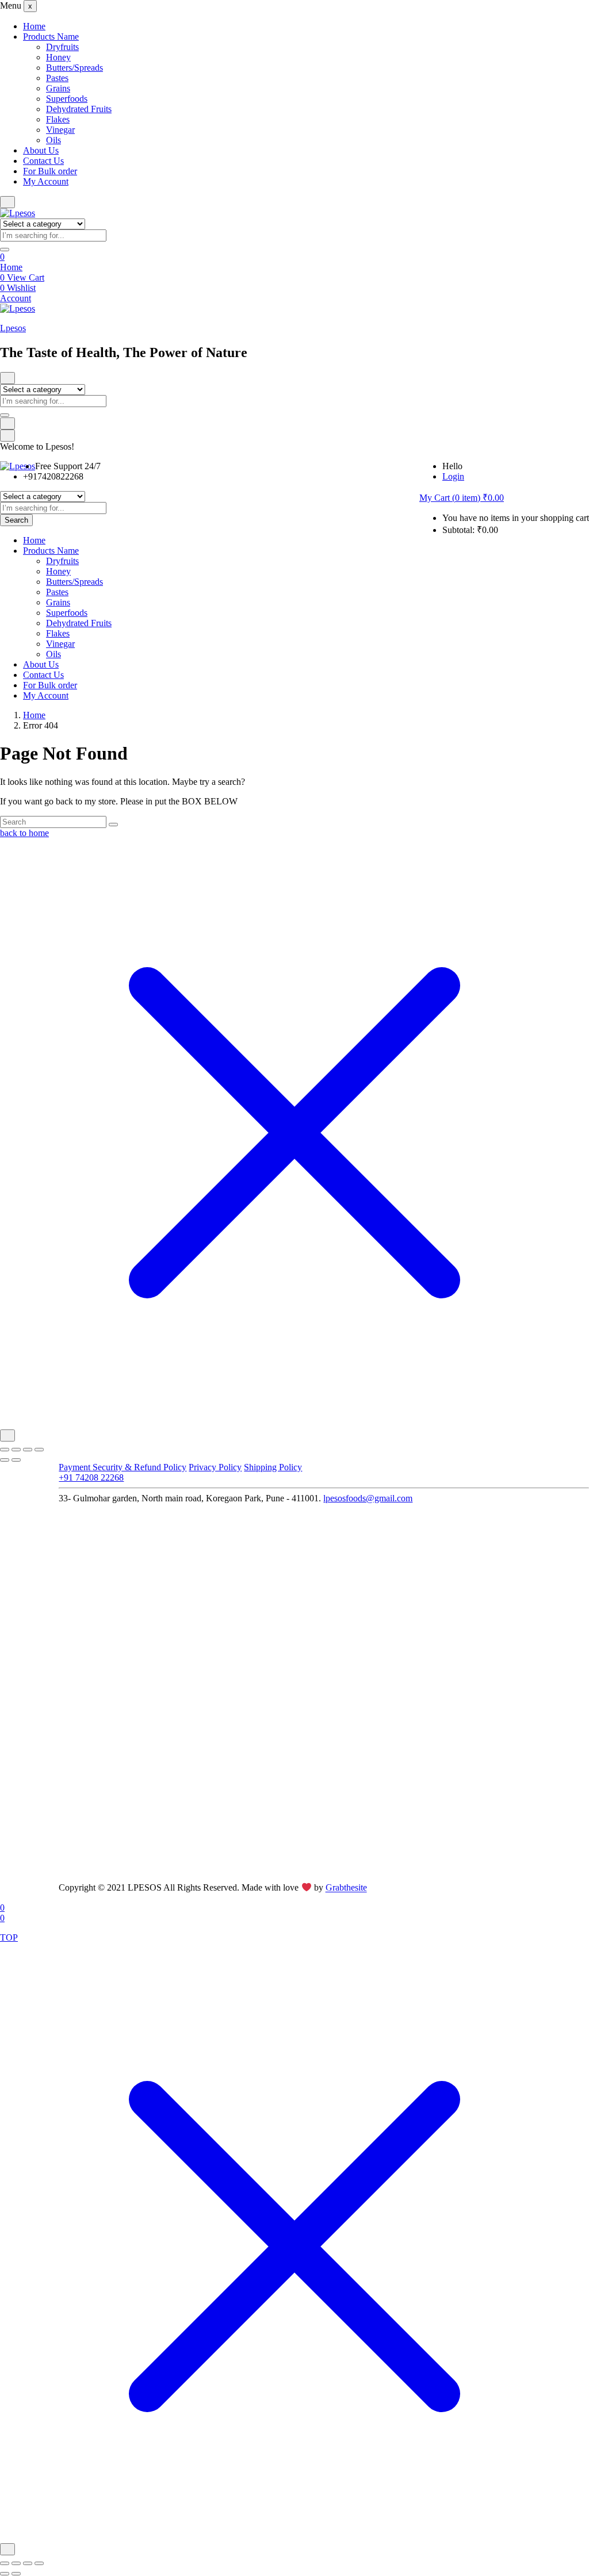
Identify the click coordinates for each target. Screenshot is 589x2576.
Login (453, 476)
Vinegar (60, 130)
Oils (53, 140)
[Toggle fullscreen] (16, 1450)
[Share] (28, 1450)
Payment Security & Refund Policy (123, 1467)
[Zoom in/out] (5, 1450)
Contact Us (43, 161)
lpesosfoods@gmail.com (368, 1498)
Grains (58, 88)
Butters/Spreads (74, 68)
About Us (41, 150)
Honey (58, 57)
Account (16, 298)
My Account (46, 181)
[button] (462, 498)
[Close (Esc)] (39, 1450)
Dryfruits (62, 47)
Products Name (51, 37)
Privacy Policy (215, 1467)
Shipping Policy (273, 1467)
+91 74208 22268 (91, 1477)
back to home (24, 833)
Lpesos (13, 328)
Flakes (58, 119)
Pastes (57, 78)
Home (34, 26)
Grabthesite (346, 1888)
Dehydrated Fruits (79, 109)
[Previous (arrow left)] (5, 1460)
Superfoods (67, 99)
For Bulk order (50, 171)
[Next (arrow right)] (16, 1460)
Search (16, 520)
